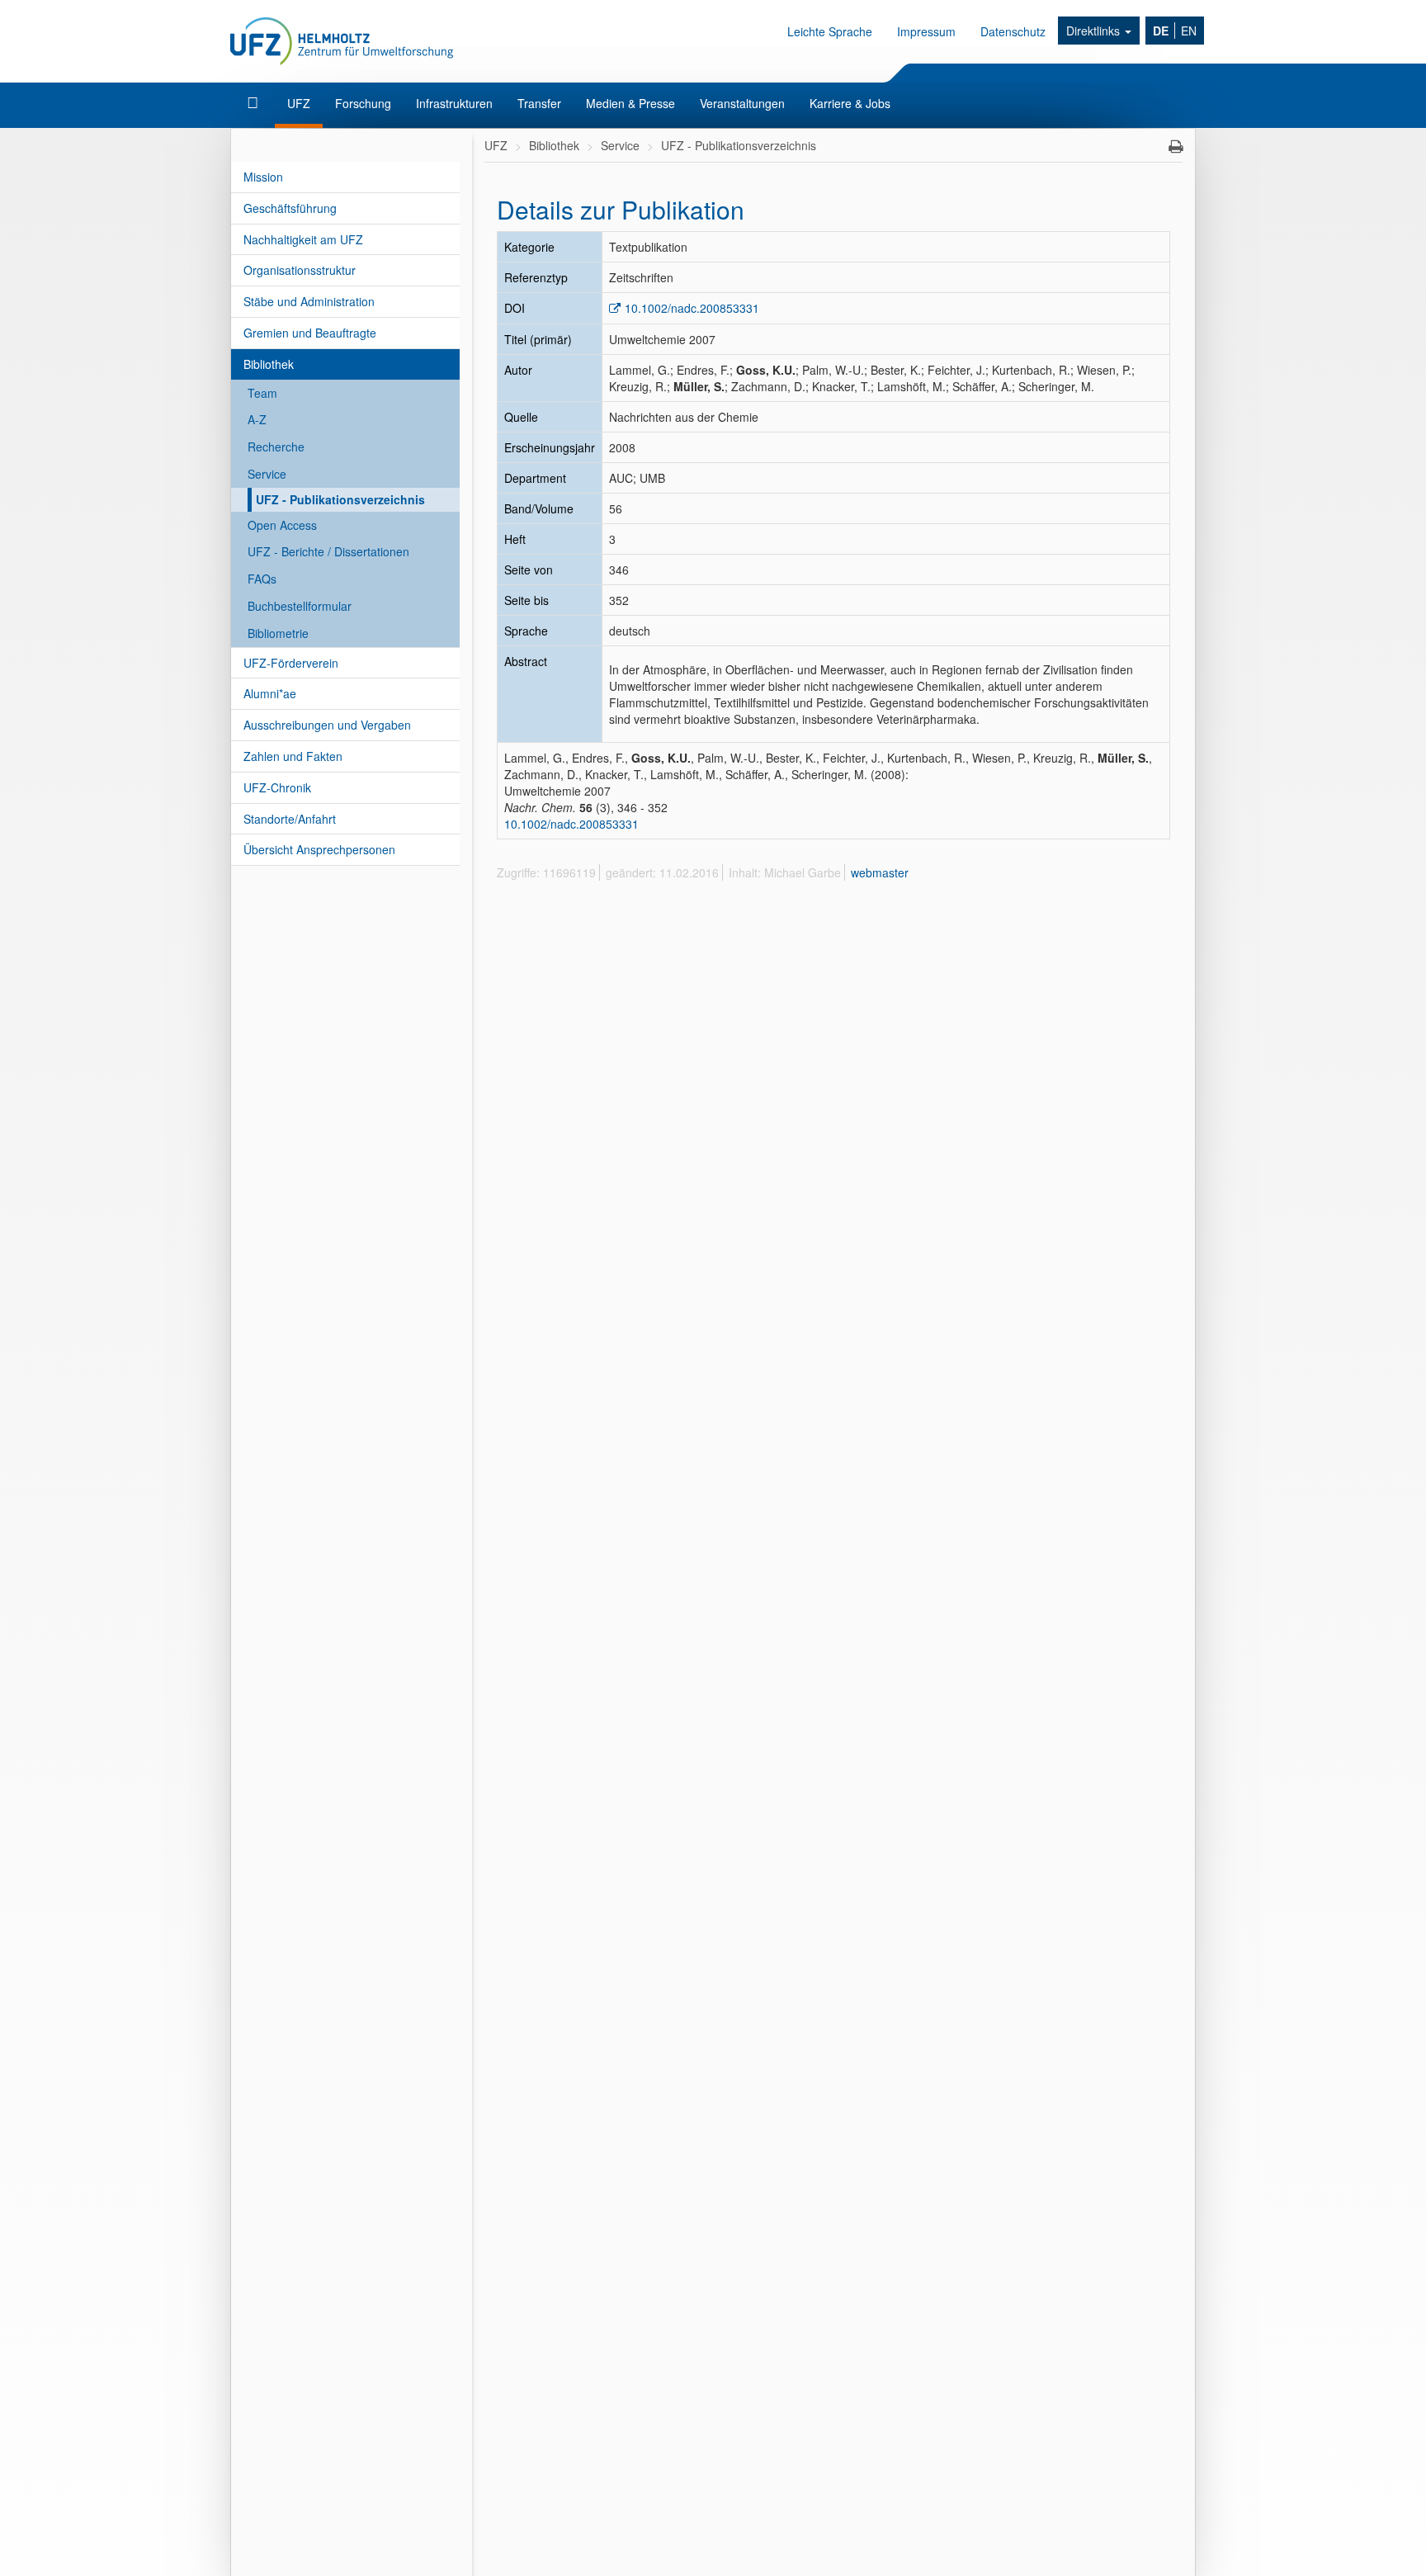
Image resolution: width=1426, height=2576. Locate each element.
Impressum (926, 31)
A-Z (257, 419)
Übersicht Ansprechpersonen (319, 849)
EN (1189, 31)
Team (262, 393)
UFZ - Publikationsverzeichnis (340, 499)
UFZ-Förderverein (291, 663)
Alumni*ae (270, 693)
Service (267, 474)
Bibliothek (269, 364)
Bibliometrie (278, 633)
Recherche (276, 447)
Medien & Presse (630, 103)
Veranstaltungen (742, 103)
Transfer (539, 103)
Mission (263, 177)
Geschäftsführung (290, 208)
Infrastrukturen (454, 103)
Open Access (282, 525)
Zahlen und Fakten (293, 756)
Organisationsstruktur (300, 270)
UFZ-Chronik (277, 787)
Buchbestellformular (300, 606)
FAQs (262, 579)
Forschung (363, 103)
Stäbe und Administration (309, 301)
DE (1161, 31)
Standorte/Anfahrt (290, 819)
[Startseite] (255, 103)
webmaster (880, 872)
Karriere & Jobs (850, 103)
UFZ (299, 103)
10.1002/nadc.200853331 (692, 308)
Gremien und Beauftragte (310, 333)
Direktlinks (1095, 31)
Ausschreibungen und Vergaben (327, 725)
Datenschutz (1013, 31)
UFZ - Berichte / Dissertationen (328, 551)
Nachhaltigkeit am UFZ (303, 239)
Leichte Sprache (830, 31)
